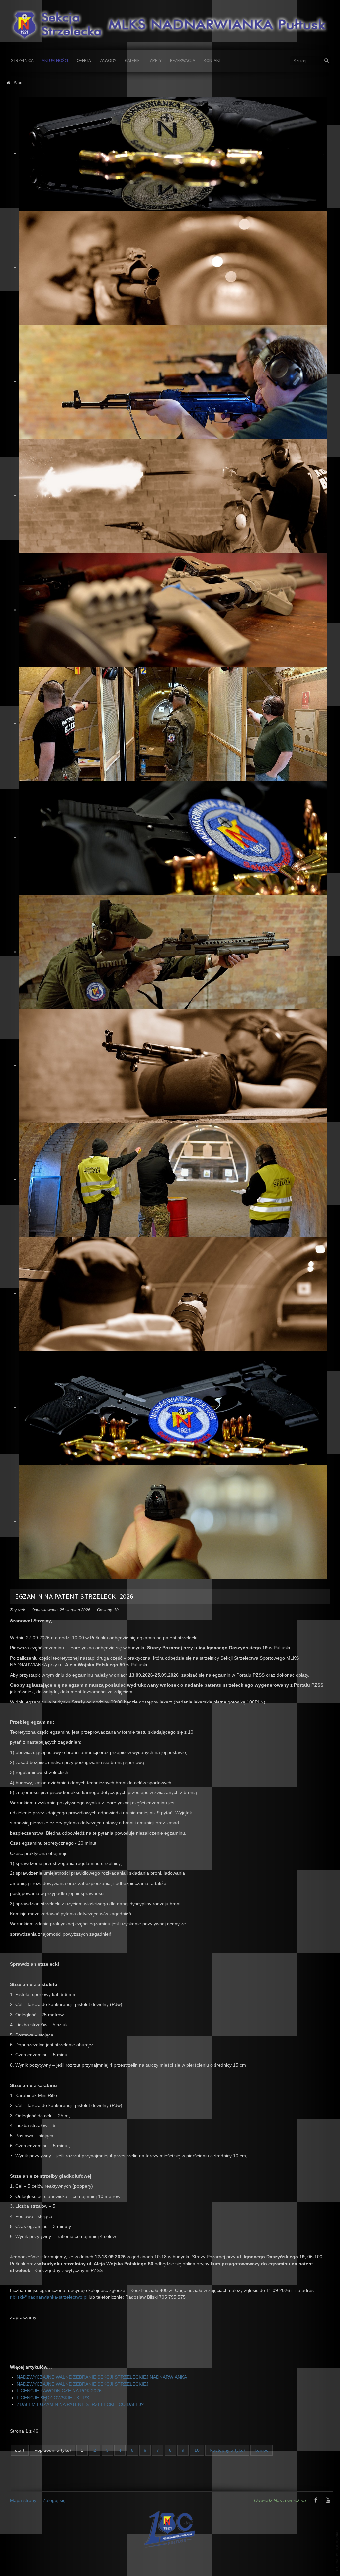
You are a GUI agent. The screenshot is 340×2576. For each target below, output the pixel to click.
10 (197, 2450)
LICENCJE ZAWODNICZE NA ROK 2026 (59, 2391)
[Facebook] (316, 2501)
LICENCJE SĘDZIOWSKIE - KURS (53, 2398)
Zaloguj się (54, 2500)
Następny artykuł (227, 2450)
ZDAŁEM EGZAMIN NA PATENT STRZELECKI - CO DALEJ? (80, 2405)
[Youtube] (328, 2501)
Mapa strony (23, 2500)
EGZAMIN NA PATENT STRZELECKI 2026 (74, 1596)
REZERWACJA (182, 60)
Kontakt (212, 60)
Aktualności (55, 60)
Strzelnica (22, 60)
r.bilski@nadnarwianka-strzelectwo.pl (49, 2297)
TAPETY (155, 60)
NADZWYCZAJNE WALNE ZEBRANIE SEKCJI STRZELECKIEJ (83, 2384)
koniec (261, 2450)
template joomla (337, 2551)
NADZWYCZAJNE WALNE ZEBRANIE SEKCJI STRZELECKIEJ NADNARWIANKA (102, 2377)
